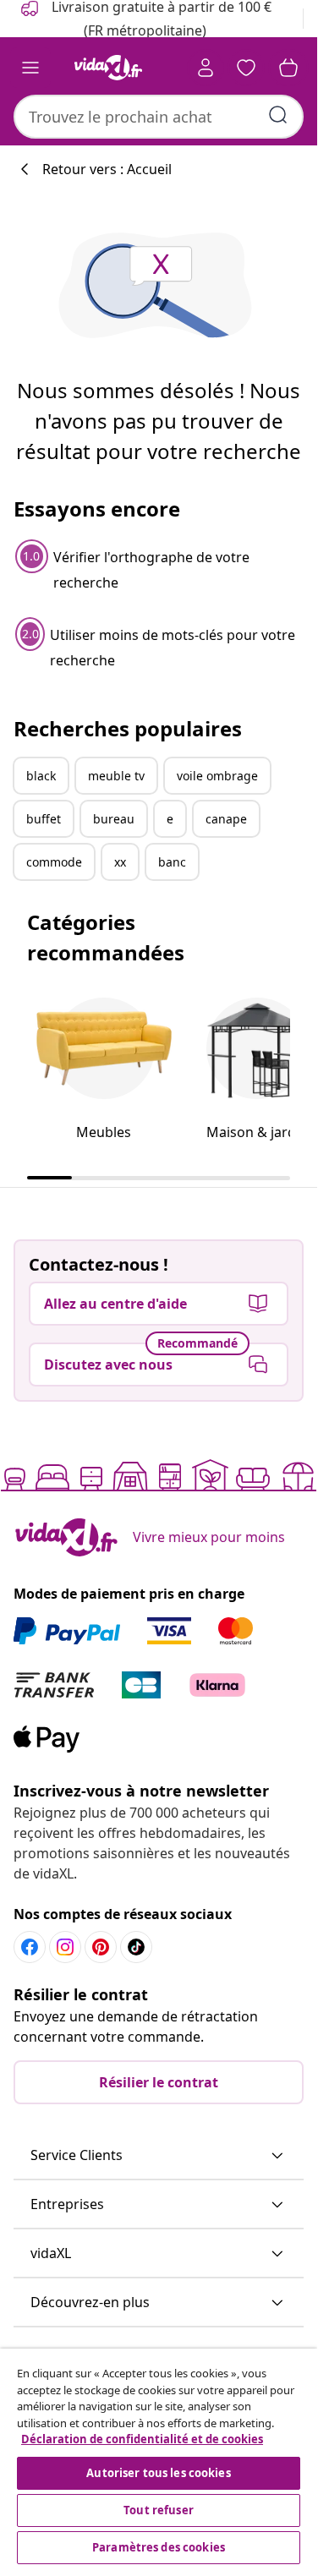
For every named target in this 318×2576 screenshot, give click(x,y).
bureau (114, 819)
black (41, 776)
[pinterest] (101, 1947)
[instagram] (65, 1947)
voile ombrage (217, 776)
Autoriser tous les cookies (158, 2473)
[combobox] (159, 117)
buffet (44, 819)
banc (172, 862)
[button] (159, 2156)
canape (226, 819)
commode (54, 862)
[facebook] (30, 1947)
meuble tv (116, 776)
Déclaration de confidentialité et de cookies (142, 2439)
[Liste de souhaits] (246, 68)
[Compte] (206, 68)
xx (120, 862)
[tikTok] (136, 1947)
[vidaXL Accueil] (108, 68)
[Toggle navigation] (30, 68)
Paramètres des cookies (159, 2547)
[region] (159, 2458)
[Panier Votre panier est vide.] (288, 68)
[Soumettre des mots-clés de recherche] (278, 115)
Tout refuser (159, 2510)
